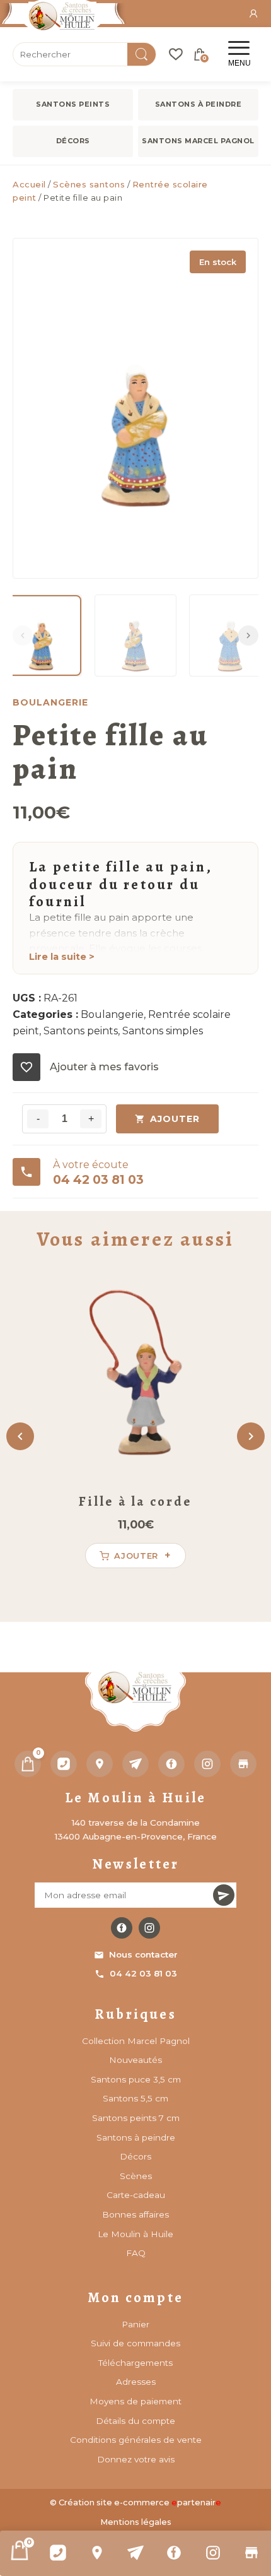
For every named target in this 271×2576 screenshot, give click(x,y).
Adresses (136, 2382)
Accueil (29, 184)
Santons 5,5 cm (135, 2098)
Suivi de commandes (135, 2343)
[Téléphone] (64, 1764)
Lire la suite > (62, 957)
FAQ (136, 2253)
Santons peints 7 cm (136, 2118)
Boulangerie (112, 1014)
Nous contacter (143, 1954)
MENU (239, 63)
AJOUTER (175, 1119)
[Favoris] (176, 54)
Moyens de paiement (135, 2401)
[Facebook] (174, 2553)
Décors (73, 141)
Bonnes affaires (135, 2214)
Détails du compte (135, 2421)
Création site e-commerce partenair (140, 2502)
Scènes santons (89, 184)
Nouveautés (135, 2060)
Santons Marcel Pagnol (198, 141)
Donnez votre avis (136, 2459)
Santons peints (73, 104)
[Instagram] (213, 2553)
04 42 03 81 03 (143, 1973)
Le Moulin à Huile (135, 2234)
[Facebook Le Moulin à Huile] (122, 1928)
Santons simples (163, 1031)
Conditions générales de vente (136, 2440)
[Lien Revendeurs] (252, 2553)
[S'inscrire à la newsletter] (224, 1895)
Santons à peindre (199, 104)
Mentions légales (136, 2522)
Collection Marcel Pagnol (136, 2041)
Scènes (136, 2176)
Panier (135, 2324)
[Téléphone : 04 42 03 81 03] (58, 2553)
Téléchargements (135, 2363)
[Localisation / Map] (97, 2553)
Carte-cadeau (136, 2195)
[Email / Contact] (135, 2553)
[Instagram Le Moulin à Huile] (149, 1928)
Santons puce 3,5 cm (136, 2079)
